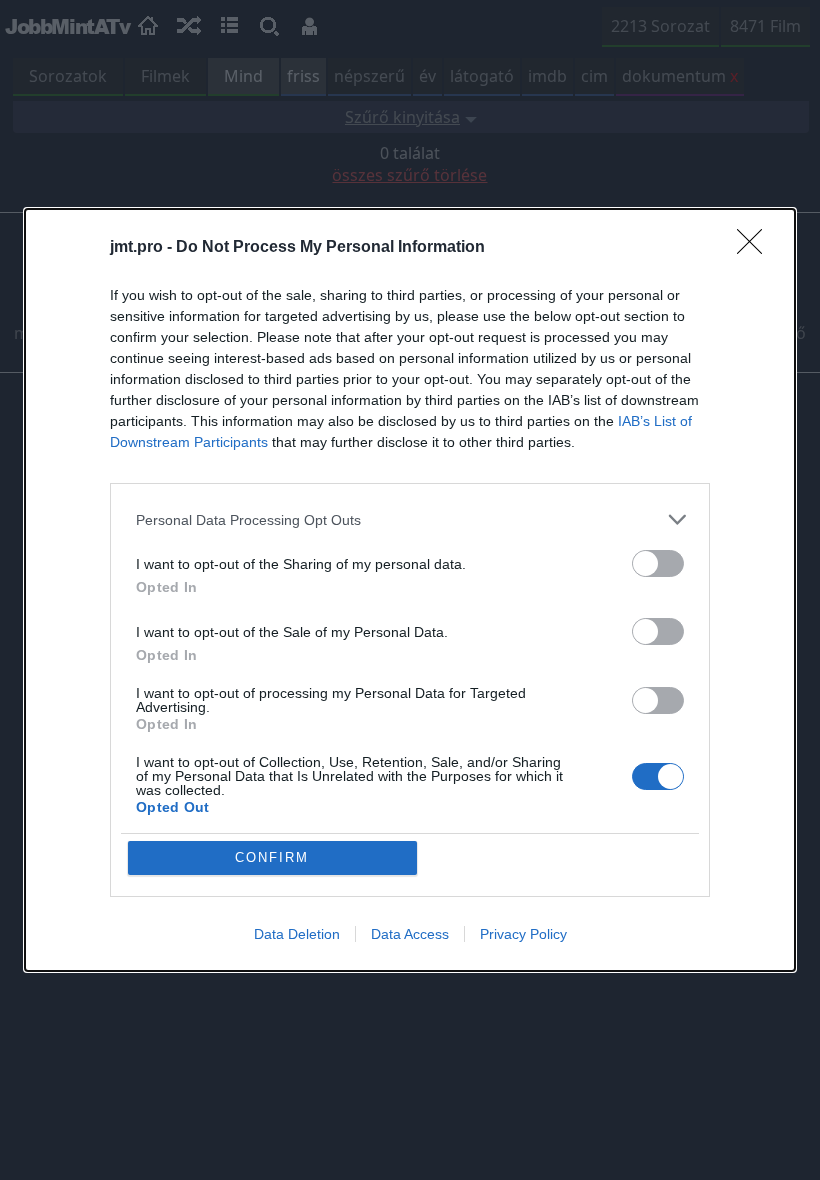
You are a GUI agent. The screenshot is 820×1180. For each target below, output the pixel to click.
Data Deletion (297, 934)
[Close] (756, 248)
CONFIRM (272, 857)
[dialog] (410, 590)
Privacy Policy (523, 934)
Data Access (410, 934)
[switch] (658, 563)
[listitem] (410, 519)
